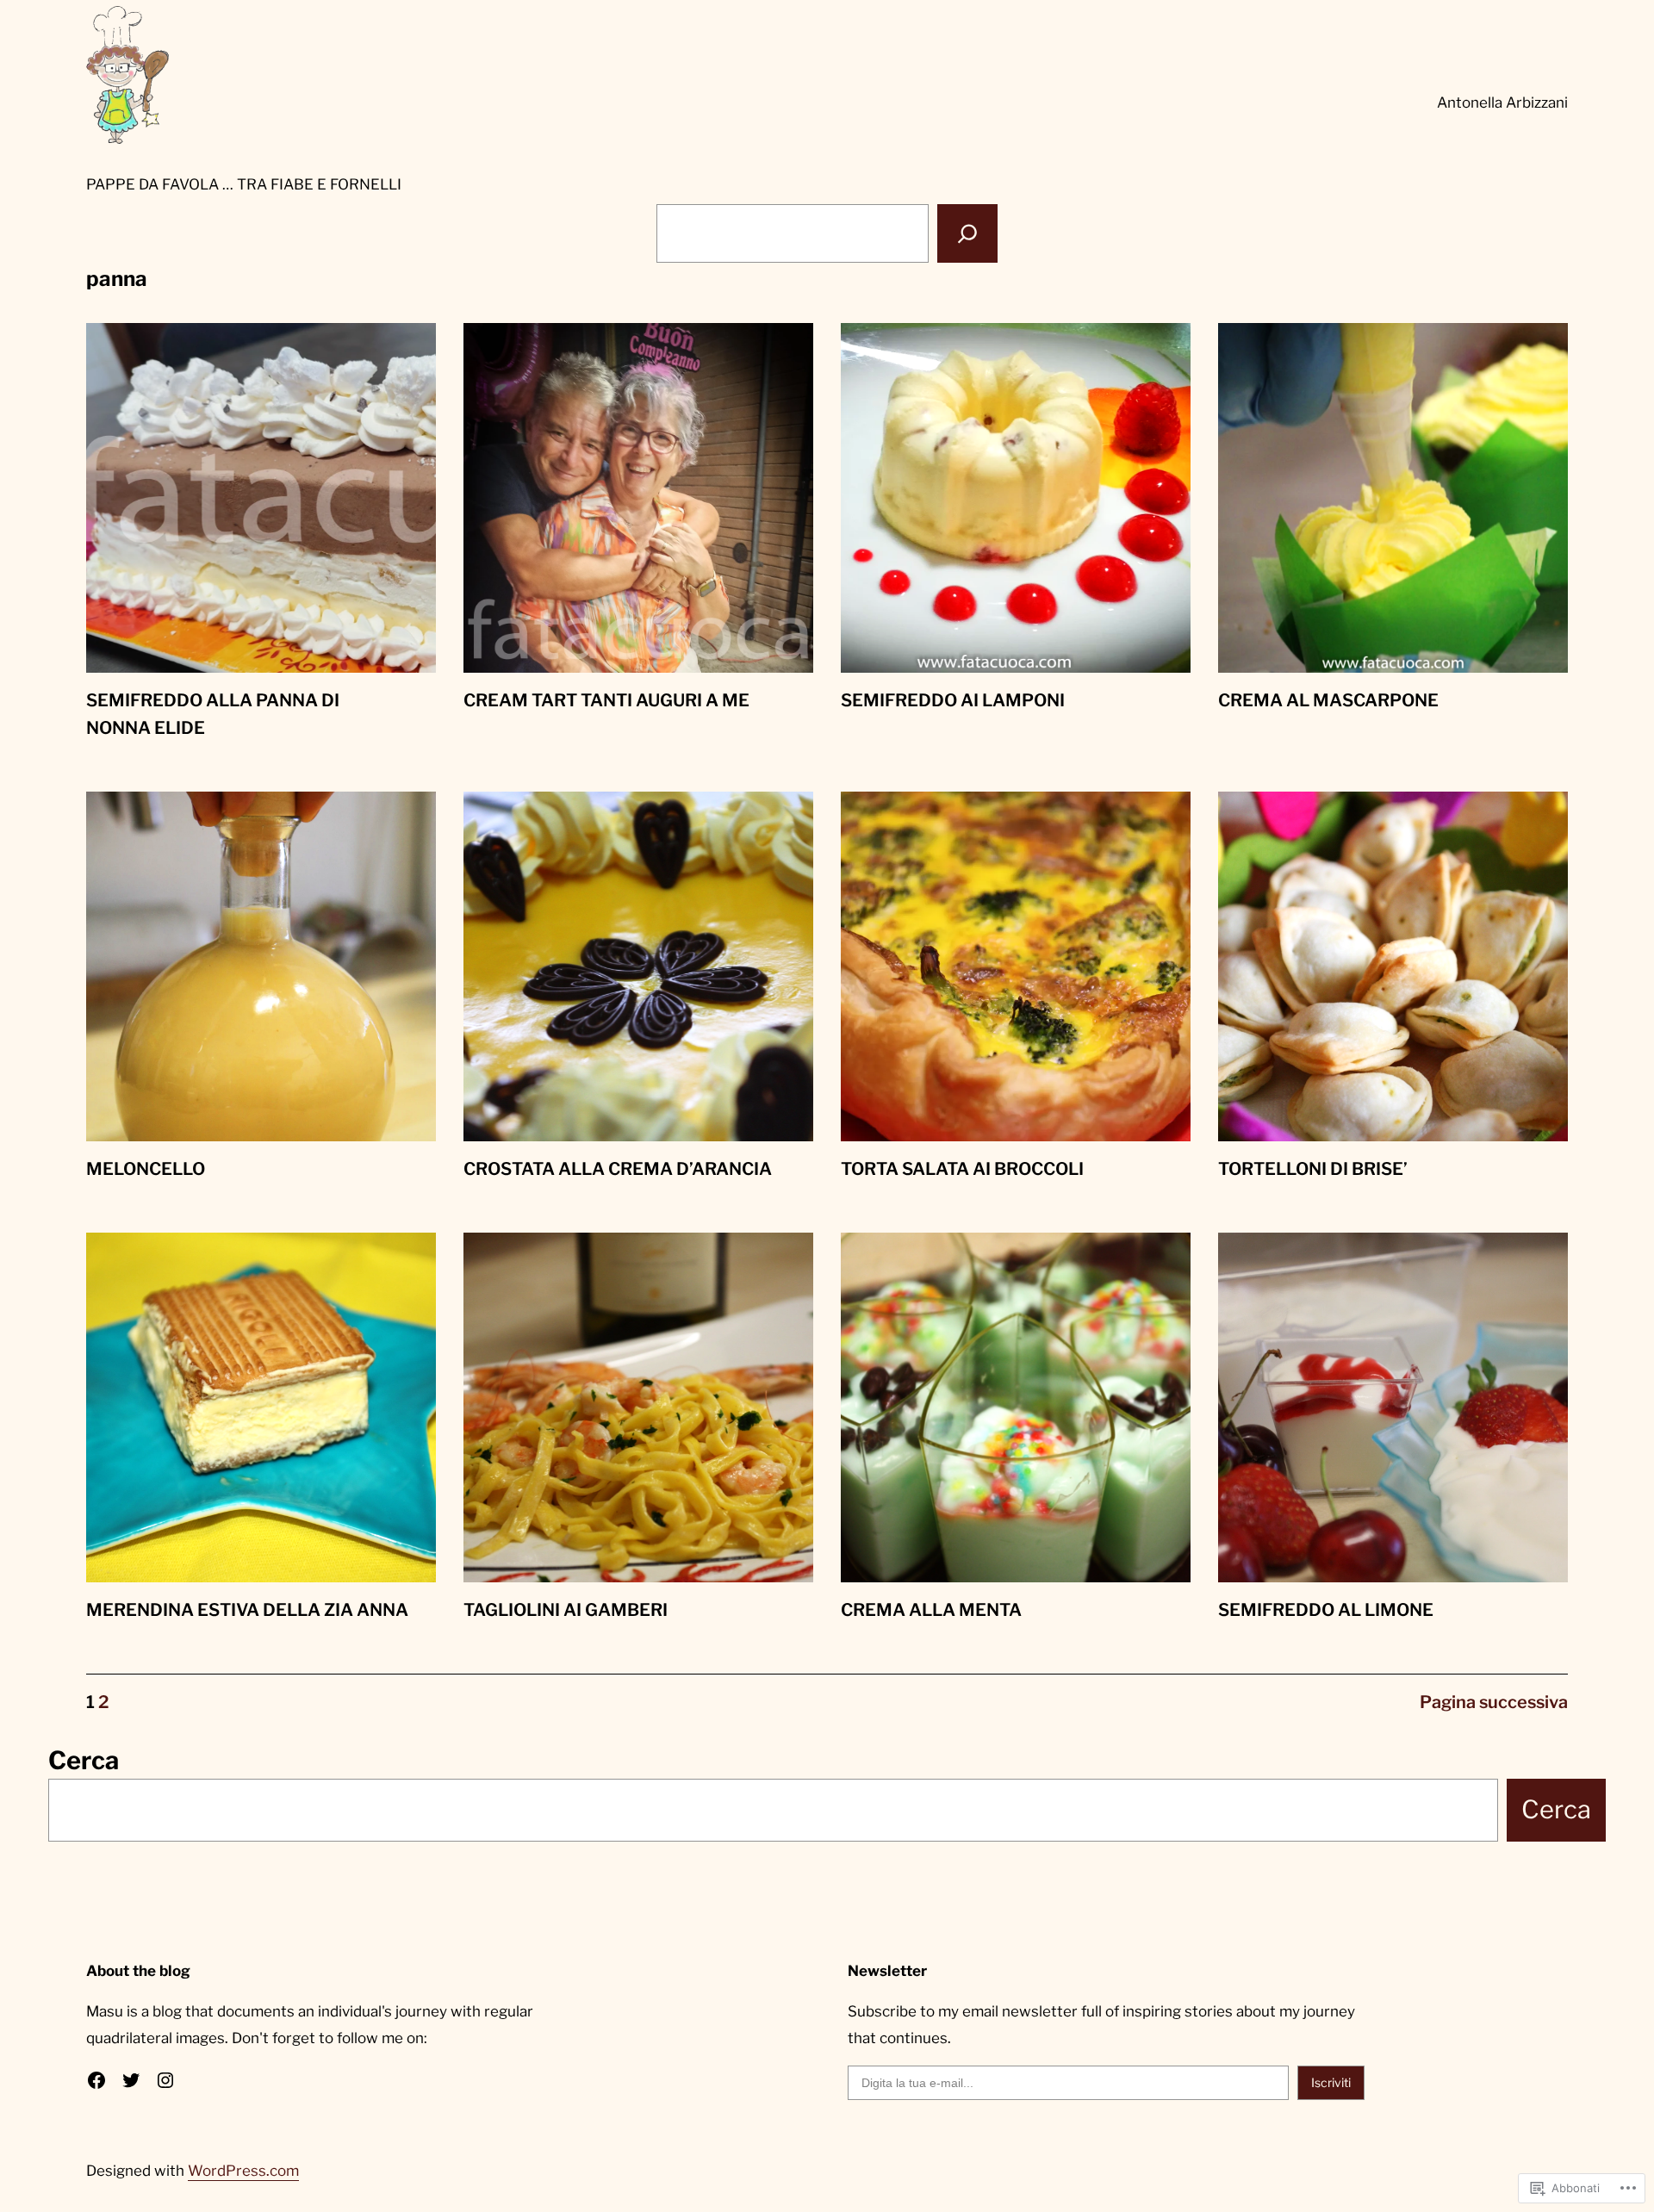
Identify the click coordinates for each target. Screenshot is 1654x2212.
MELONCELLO (146, 1169)
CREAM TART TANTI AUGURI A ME (606, 700)
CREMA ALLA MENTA (931, 1610)
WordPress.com (243, 2171)
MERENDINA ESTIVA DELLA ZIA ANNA (247, 1610)
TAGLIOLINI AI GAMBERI (566, 1610)
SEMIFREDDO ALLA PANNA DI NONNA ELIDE (213, 714)
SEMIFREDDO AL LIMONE (1326, 1610)
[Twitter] (131, 2080)
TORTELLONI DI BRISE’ (1313, 1169)
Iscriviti (1331, 2082)
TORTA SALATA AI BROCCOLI (962, 1169)
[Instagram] (165, 2080)
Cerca (84, 1760)
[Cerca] (967, 233)
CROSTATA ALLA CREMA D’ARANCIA (618, 1169)
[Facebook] (96, 2080)
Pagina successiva (1494, 1702)
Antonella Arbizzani (1502, 103)
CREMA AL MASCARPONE (1328, 700)
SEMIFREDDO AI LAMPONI (953, 700)
